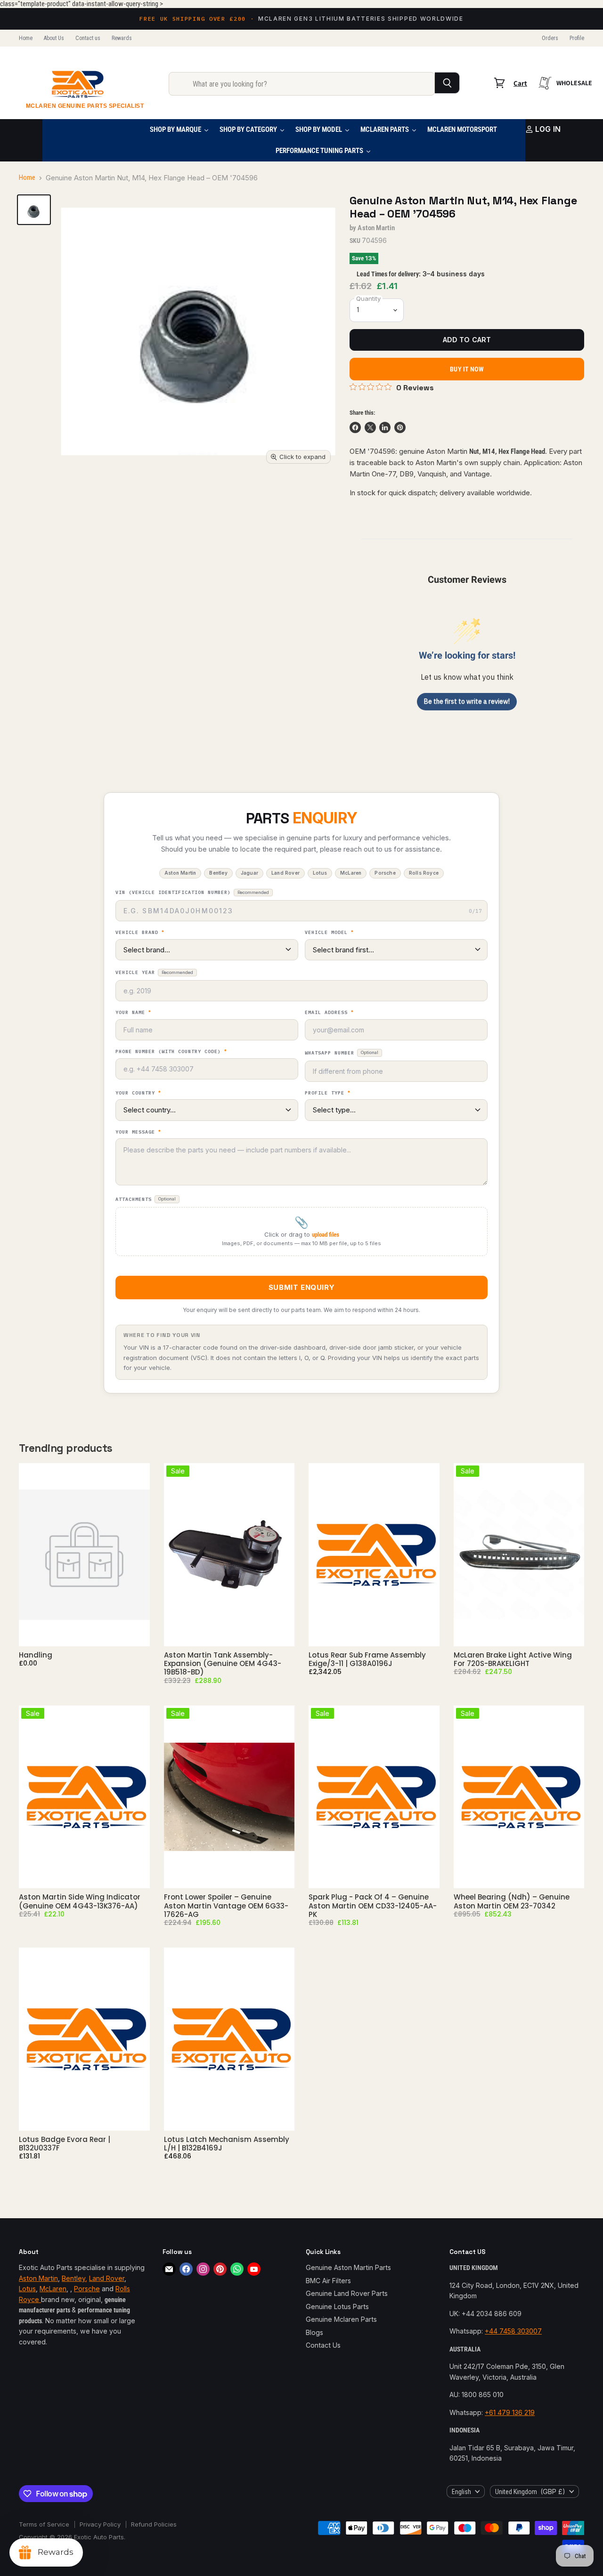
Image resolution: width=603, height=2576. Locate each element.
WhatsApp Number (342, 1053)
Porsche (87, 2289)
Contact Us (323, 2345)
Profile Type (328, 1093)
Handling (36, 1655)
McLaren (53, 2289)
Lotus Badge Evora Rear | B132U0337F (65, 2144)
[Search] (447, 83)
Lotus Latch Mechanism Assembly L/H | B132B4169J (227, 2144)
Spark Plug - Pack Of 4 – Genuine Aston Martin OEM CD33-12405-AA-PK (373, 1906)
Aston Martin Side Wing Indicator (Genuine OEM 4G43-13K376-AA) (80, 1901)
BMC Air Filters (328, 2281)
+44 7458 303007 (513, 2331)
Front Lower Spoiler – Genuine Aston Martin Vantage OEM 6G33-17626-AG (226, 1906)
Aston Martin (376, 228)
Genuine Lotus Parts (337, 2306)
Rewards (122, 38)
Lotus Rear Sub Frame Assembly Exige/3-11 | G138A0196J (367, 1659)
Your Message (138, 1132)
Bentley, (74, 2278)
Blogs (314, 2332)
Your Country (138, 1093)
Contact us (88, 38)
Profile (577, 38)
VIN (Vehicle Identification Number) (192, 892)
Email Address (329, 1013)
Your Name (133, 1013)
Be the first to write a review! (467, 701)
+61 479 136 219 (510, 2412)
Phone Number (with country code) (171, 1052)
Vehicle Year (154, 972)
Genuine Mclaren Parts (341, 2319)
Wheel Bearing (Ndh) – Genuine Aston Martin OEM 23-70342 (512, 1901)
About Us (54, 38)
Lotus (27, 2289)
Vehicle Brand (140, 933)
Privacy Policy (100, 2524)
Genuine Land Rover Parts (347, 2293)
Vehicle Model (329, 933)
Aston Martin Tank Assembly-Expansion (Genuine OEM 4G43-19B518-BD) (223, 1664)
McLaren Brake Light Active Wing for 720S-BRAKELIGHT (513, 1659)
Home (26, 38)
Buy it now (467, 369)
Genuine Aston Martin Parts (348, 2267)
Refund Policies (154, 2524)
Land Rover (107, 2278)
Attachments (146, 1199)
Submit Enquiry (301, 1287)
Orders (550, 38)
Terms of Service (44, 2524)
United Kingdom (530, 2491)
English (461, 2492)
